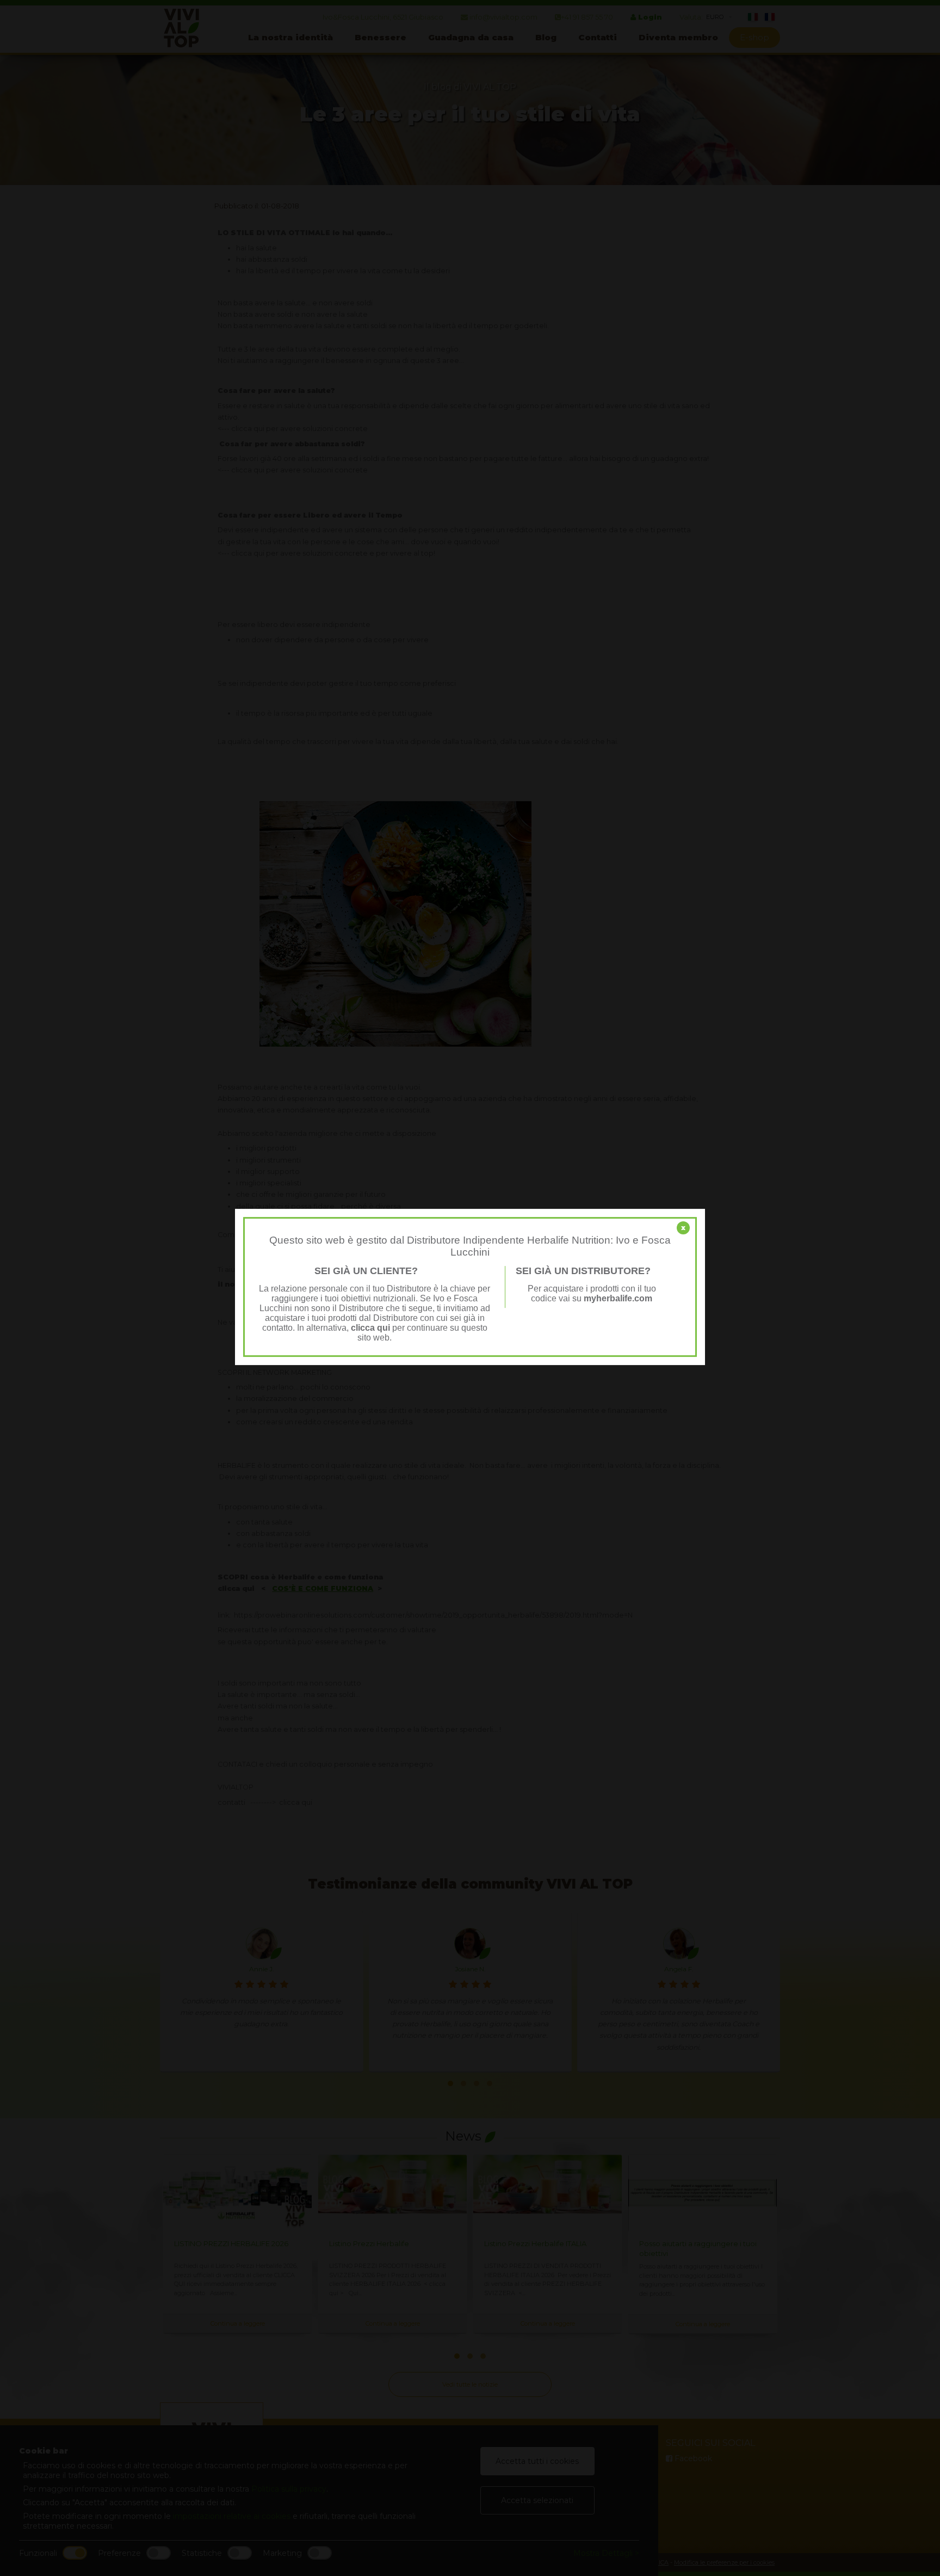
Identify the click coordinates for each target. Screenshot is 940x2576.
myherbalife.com (618, 1298)
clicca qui (370, 1328)
